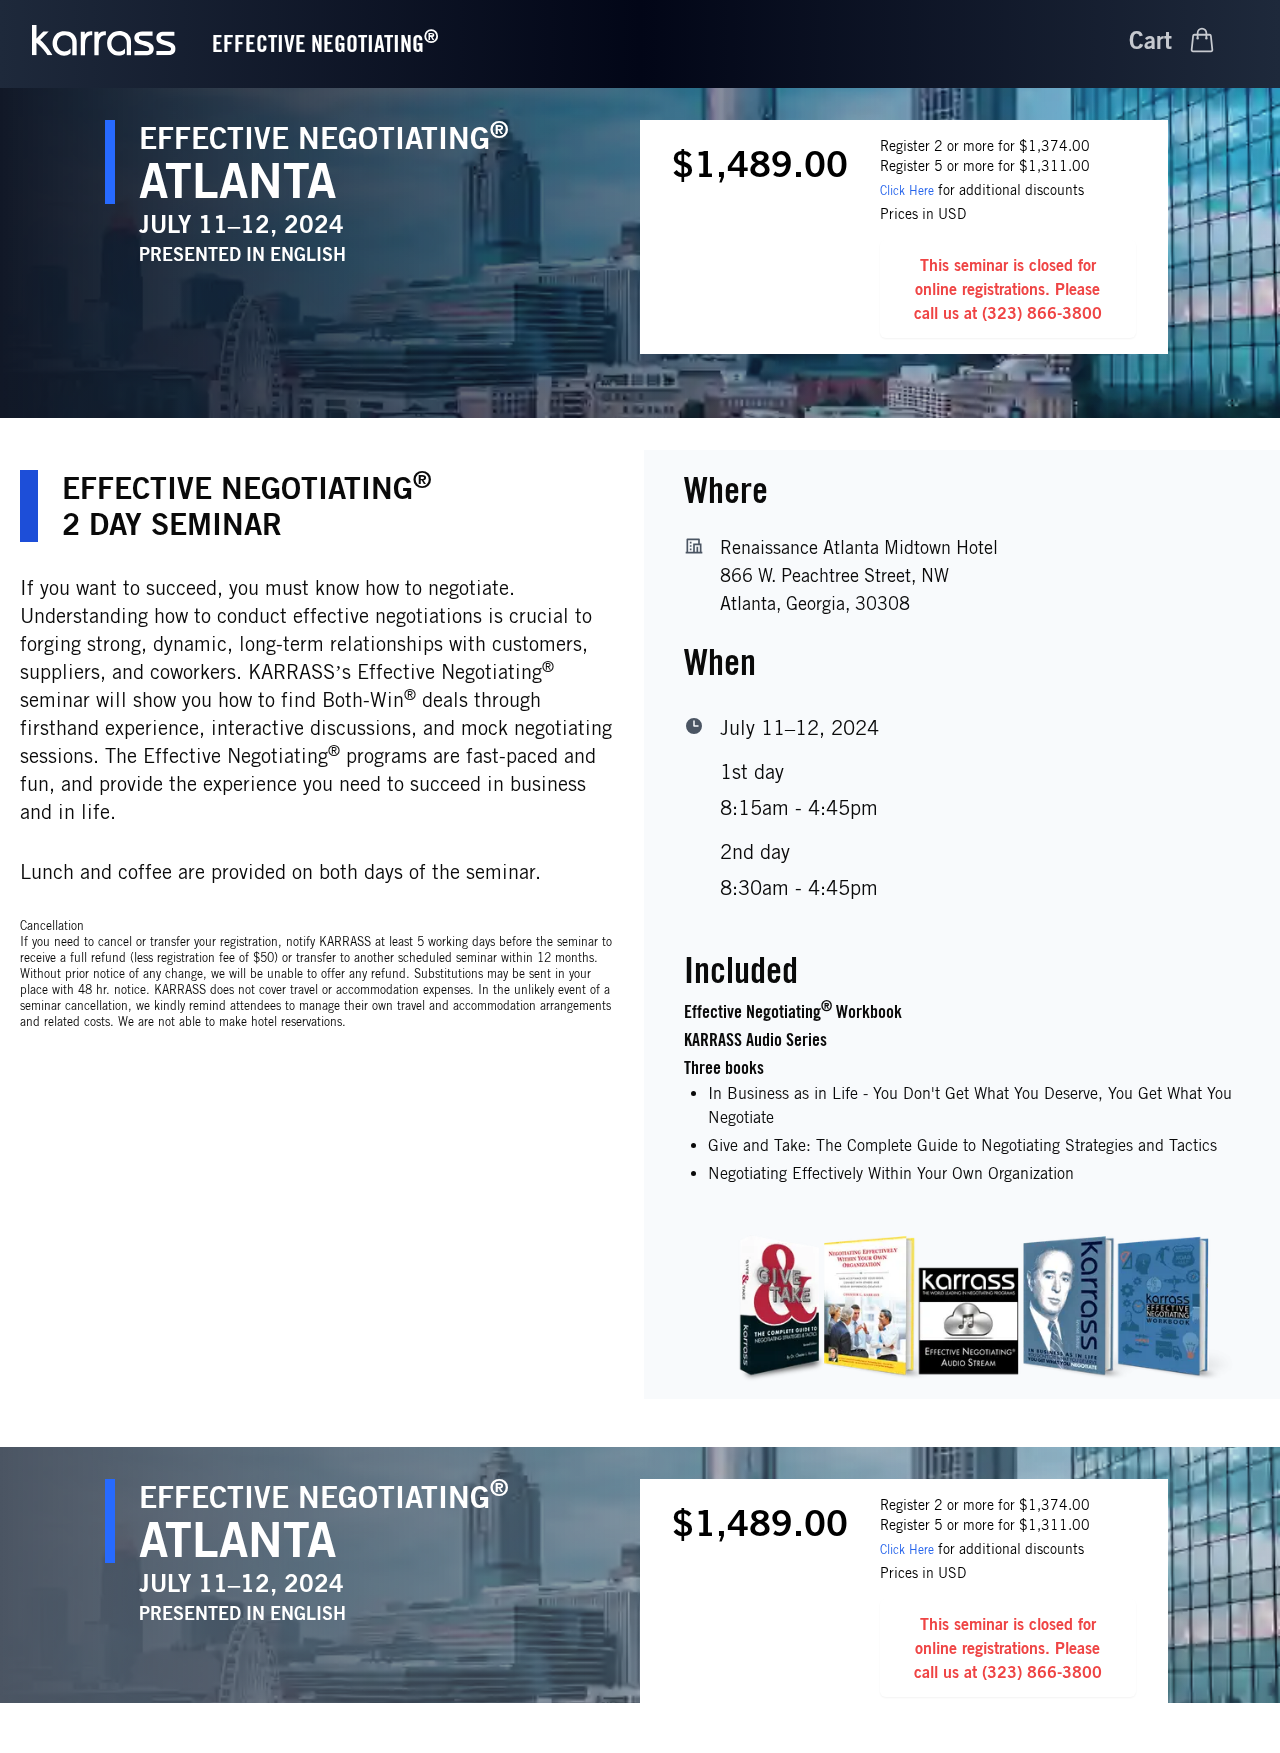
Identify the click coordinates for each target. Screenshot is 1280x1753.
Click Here (907, 190)
